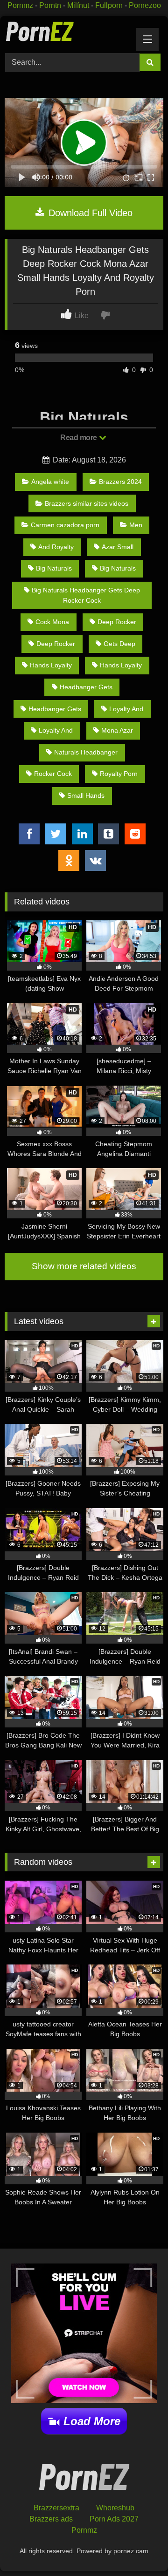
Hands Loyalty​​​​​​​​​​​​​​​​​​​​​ (121, 665)
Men (136, 525)
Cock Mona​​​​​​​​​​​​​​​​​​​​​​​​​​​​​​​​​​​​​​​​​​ (52, 622)
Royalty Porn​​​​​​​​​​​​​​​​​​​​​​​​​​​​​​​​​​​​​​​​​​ (119, 774)
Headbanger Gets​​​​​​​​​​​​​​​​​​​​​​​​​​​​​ (55, 709)
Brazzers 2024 (120, 482)
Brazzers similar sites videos (87, 503)
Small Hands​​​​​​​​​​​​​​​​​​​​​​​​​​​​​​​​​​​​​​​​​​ (86, 795)
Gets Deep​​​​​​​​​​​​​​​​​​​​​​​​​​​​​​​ (119, 644)
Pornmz (20, 5)
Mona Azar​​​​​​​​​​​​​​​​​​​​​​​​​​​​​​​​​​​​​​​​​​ (117, 730)
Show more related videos (84, 1266)
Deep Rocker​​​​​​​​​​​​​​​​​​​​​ (56, 644)
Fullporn (109, 5)
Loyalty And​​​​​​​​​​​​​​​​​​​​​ (126, 709)
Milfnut (78, 5)
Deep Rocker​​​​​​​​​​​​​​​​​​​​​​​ (117, 622)
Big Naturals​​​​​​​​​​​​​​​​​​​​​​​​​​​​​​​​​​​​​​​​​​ (54, 568)
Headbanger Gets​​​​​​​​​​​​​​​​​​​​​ (86, 687)
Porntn (50, 5)
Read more (79, 438)
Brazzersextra (56, 2508)
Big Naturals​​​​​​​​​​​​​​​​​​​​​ (118, 568)
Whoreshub (115, 2508)
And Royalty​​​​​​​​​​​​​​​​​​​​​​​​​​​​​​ (56, 547)
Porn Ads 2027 (114, 2519)
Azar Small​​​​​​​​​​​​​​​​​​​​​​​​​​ (118, 547)
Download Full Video (89, 213)
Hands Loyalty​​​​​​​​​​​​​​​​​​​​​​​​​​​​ (51, 665)
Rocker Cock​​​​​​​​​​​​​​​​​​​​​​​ (53, 774)
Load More (92, 2421)
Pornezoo (145, 5)
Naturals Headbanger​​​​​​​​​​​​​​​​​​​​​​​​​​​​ (86, 752)
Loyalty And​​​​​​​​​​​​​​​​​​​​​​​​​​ (56, 730)
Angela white (50, 482)
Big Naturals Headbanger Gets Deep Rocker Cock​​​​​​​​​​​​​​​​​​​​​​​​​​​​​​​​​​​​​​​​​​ (86, 595)
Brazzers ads (51, 2519)
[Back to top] (139, 2548)
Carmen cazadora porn (65, 525)
